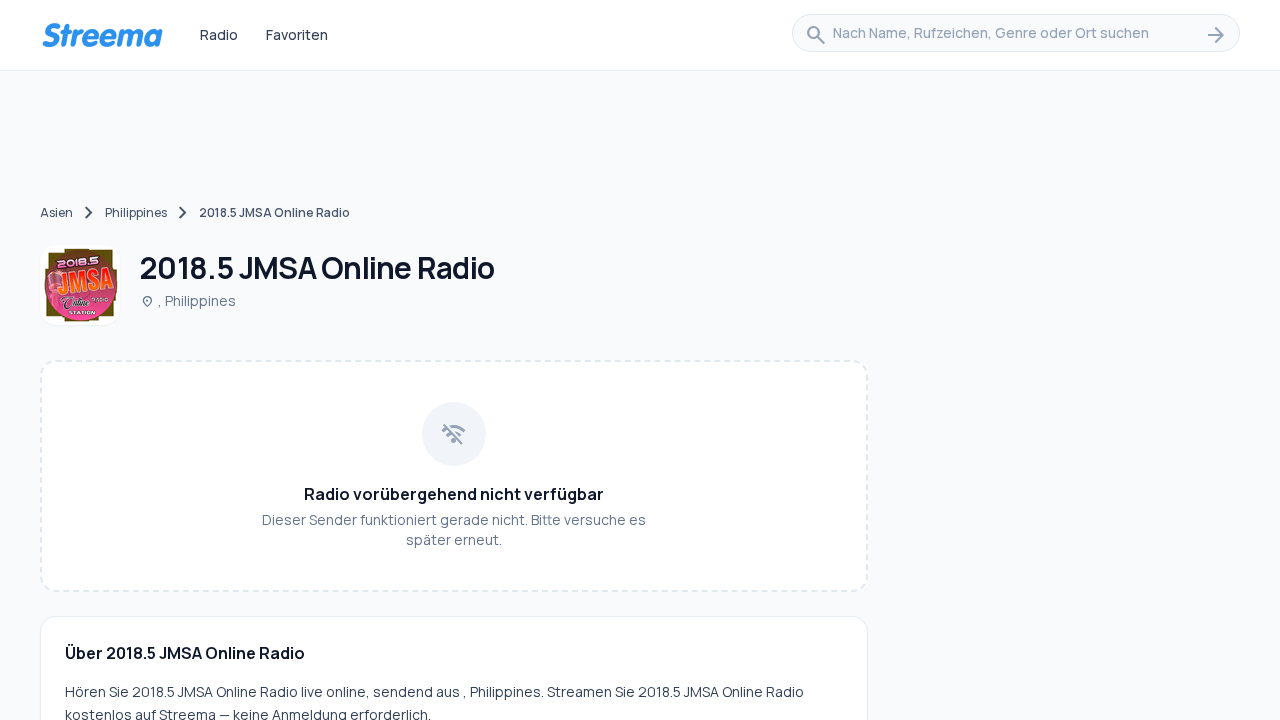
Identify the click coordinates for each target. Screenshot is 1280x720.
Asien (56, 212)
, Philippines (188, 300)
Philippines (136, 212)
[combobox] (1016, 35)
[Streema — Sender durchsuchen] (102, 35)
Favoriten (297, 34)
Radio (219, 34)
